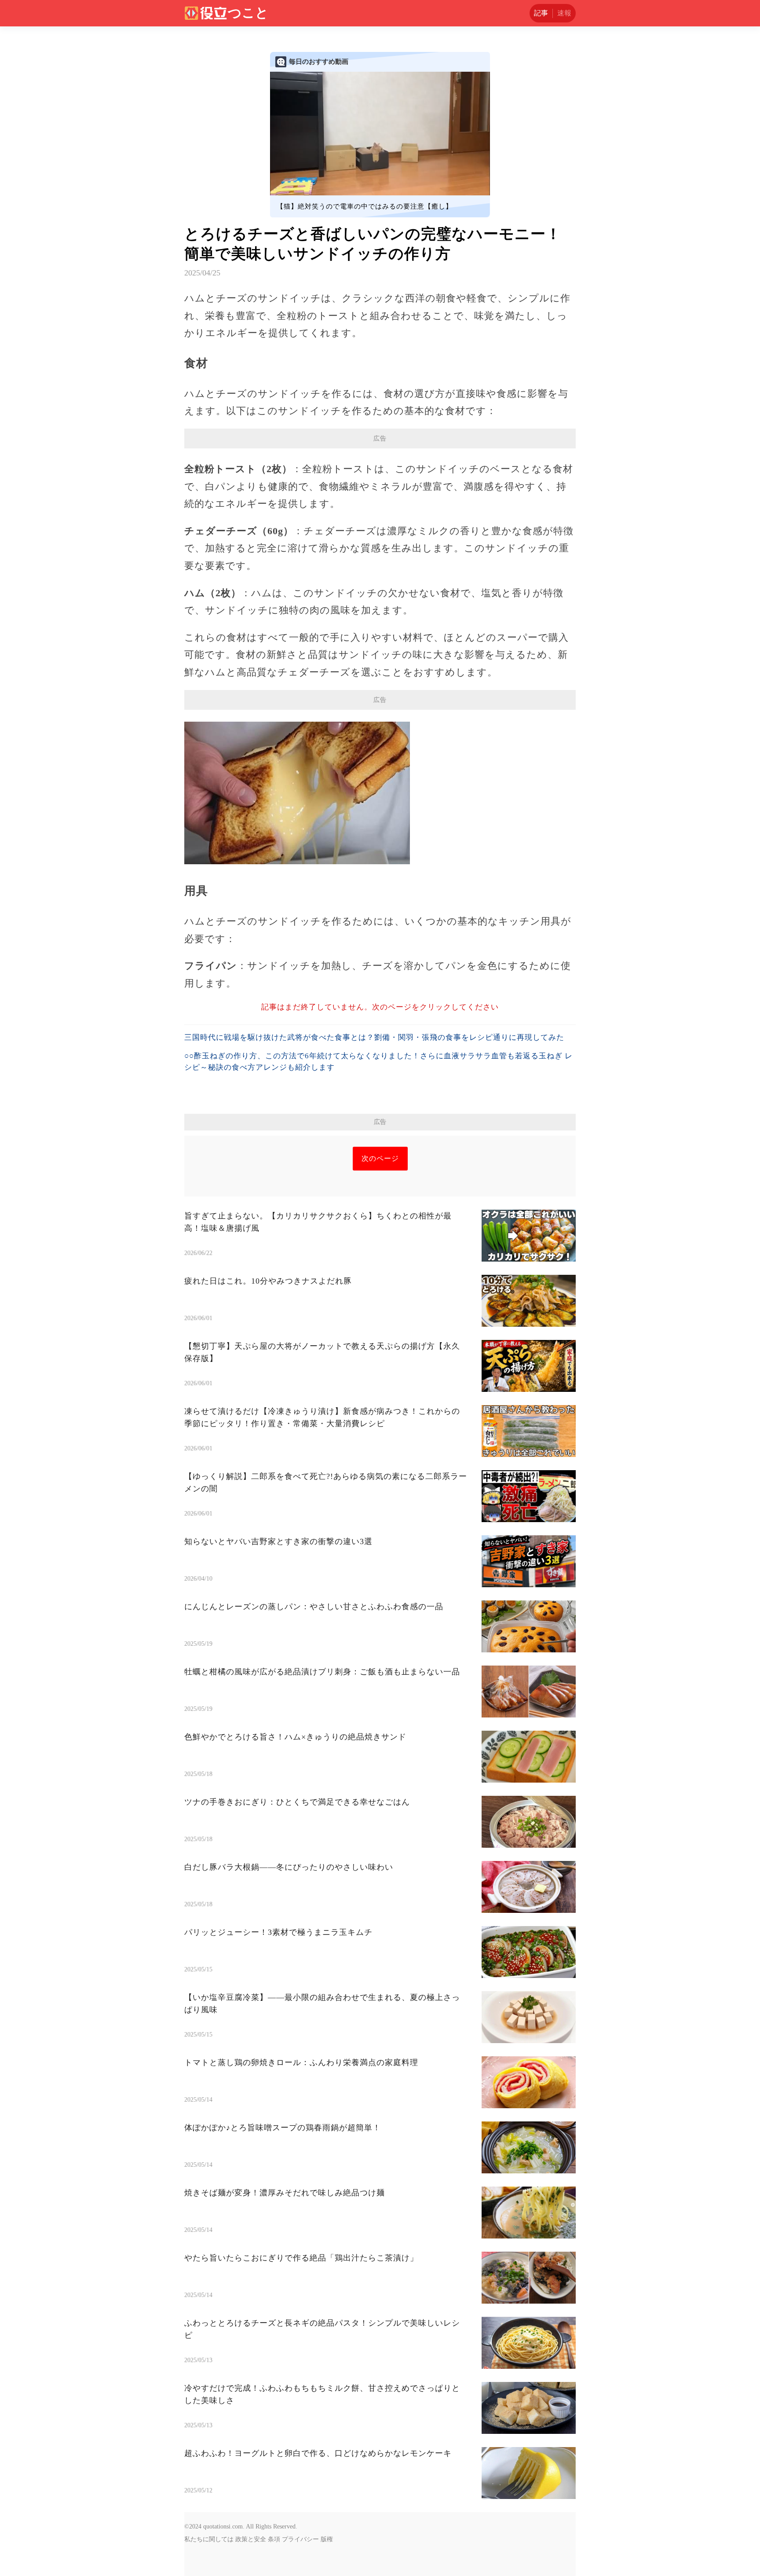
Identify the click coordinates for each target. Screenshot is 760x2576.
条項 (274, 2539)
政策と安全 (251, 2539)
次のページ (380, 1158)
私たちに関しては (209, 2539)
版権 (327, 2539)
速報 (564, 13)
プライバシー (300, 2539)
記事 (541, 13)
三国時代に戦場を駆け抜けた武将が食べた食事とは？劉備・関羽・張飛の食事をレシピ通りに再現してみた (374, 1037)
